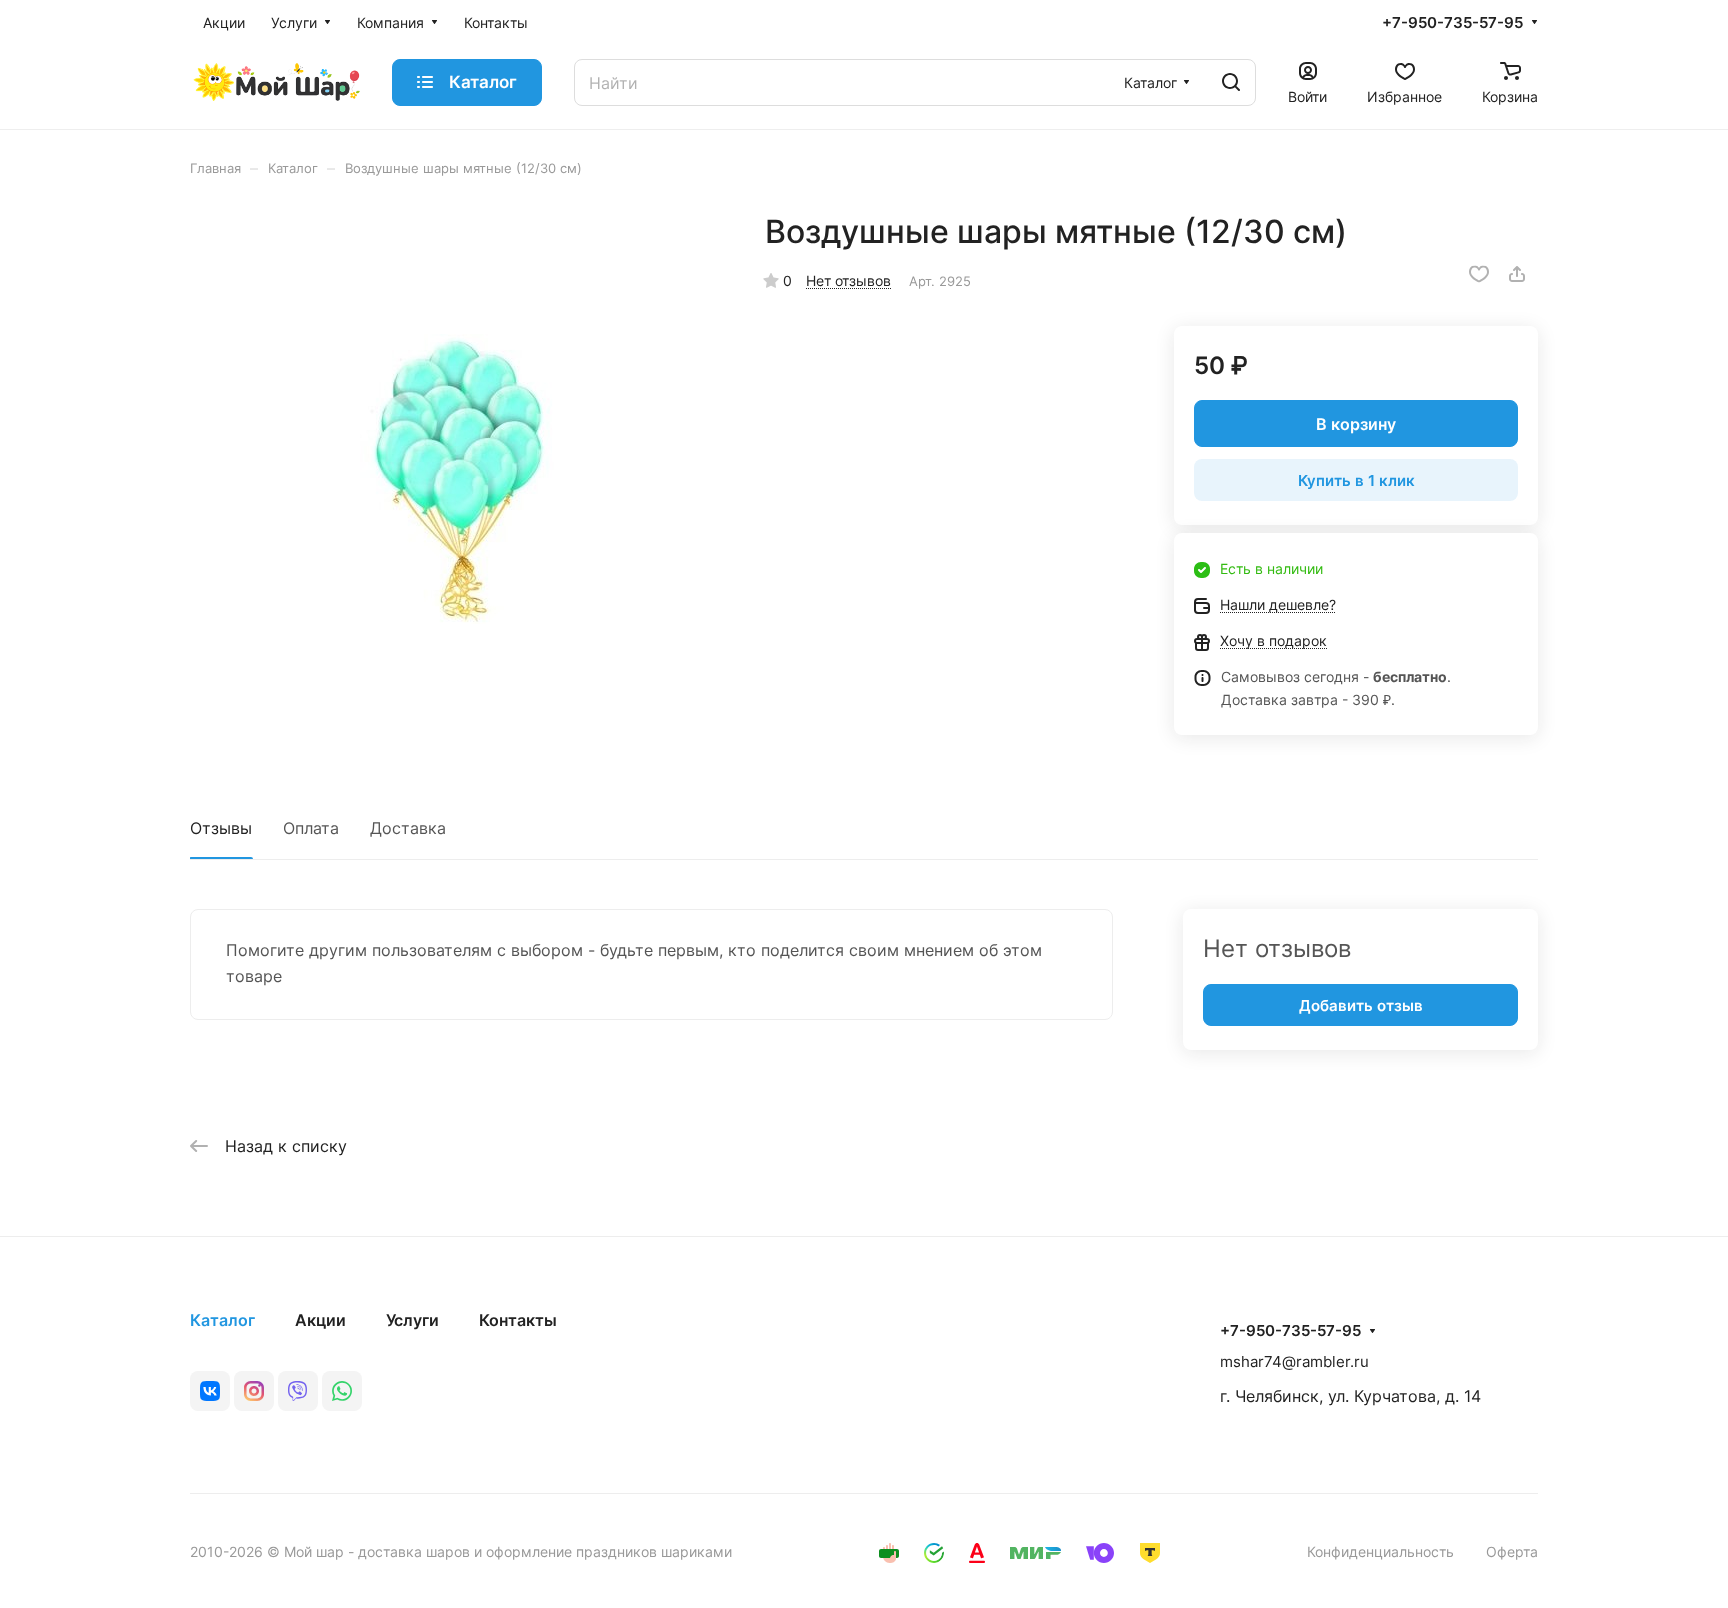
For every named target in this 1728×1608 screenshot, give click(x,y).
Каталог (222, 1320)
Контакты (518, 1320)
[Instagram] (254, 1391)
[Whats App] (342, 1391)
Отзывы (221, 828)
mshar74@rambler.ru (1294, 1361)
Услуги (412, 1320)
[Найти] (1231, 82)
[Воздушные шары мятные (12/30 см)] (457, 479)
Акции (320, 1320)
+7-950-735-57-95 (1452, 23)
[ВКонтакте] (210, 1391)
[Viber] (298, 1391)
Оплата (311, 828)
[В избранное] (1479, 274)
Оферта (1512, 1551)
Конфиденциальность (1380, 1551)
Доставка (408, 828)
